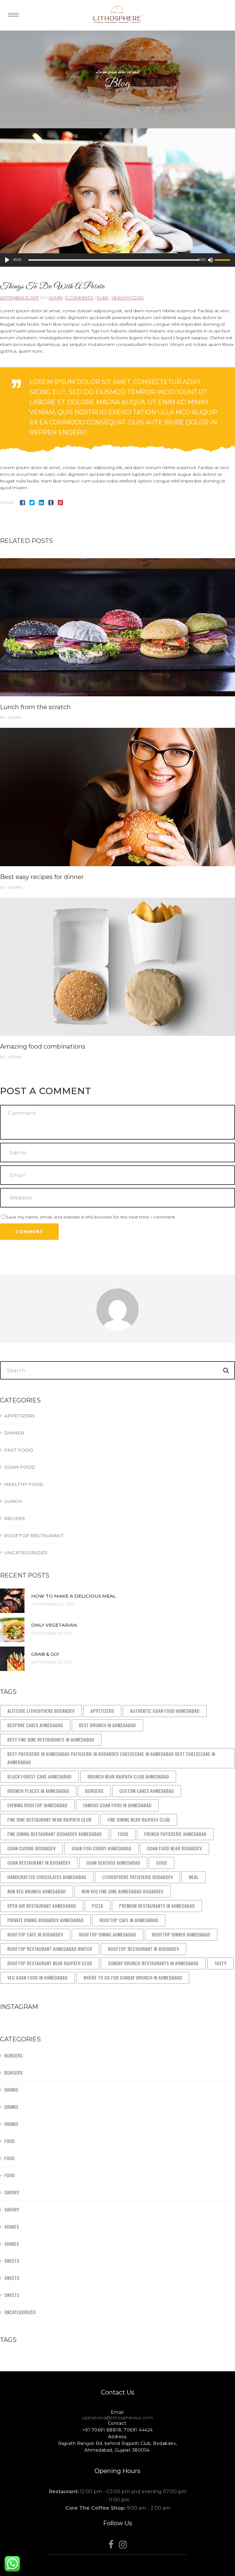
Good (162, 1863)
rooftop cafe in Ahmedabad (129, 1920)
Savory (12, 2192)
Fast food (19, 1450)
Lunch (13, 1501)
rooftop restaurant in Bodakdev (144, 1949)
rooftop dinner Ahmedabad (181, 1934)
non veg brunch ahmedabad (37, 1891)
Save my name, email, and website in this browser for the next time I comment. (91, 1217)
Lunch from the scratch (35, 707)
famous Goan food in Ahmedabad (117, 1805)
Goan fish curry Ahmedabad (101, 1848)
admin (56, 298)
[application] (117, 260)
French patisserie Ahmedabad (175, 1834)
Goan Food (20, 1467)
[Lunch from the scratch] (117, 627)
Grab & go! (45, 1654)
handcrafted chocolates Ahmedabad (47, 1877)
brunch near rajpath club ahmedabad (128, 1776)
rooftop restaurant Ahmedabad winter (50, 1949)
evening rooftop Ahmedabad (37, 1805)
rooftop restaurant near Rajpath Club (50, 1963)
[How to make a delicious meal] (12, 1601)
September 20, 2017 (53, 1604)
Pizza (97, 1906)
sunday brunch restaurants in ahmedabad (153, 1963)
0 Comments (80, 298)
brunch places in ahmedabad (38, 1791)
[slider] (223, 260)
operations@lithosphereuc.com (117, 2418)
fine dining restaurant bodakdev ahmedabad (55, 1834)
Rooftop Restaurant (34, 1535)
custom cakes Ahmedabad (147, 1791)
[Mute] (210, 260)
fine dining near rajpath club (139, 1819)
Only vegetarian (54, 1625)
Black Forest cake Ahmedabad (39, 1776)
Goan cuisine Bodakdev (32, 1848)
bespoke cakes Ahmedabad (35, 1725)
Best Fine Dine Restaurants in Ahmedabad (51, 1739)
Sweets (12, 2261)
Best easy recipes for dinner (42, 877)
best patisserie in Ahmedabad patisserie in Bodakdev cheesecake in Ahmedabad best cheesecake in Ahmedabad (111, 1758)
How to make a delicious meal (74, 1596)
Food (123, 1834)
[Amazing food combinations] (117, 967)
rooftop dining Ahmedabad (108, 1934)
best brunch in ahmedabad (107, 1725)
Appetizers (20, 1416)
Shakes (12, 2226)
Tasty (220, 1963)
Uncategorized (26, 1553)
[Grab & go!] (12, 1659)
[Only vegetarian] (12, 1630)
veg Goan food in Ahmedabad (37, 1977)
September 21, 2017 (19, 298)
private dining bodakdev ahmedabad (45, 1920)
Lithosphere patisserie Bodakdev (138, 1877)
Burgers (94, 1791)
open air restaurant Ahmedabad (42, 1906)
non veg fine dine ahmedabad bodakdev (123, 1891)
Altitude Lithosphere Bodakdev (41, 1711)
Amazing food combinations (43, 1046)
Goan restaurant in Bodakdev (39, 1863)
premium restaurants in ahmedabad (157, 1906)
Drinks (11, 2090)
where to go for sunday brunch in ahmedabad (133, 1977)
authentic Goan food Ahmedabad (165, 1711)
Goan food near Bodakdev (175, 1848)
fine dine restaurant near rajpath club (49, 1819)
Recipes (15, 1518)
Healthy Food (128, 298)
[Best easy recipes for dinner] (117, 797)
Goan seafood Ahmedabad (113, 1863)
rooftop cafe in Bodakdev (35, 1934)
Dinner (14, 1433)
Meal (194, 1877)
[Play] (7, 260)
